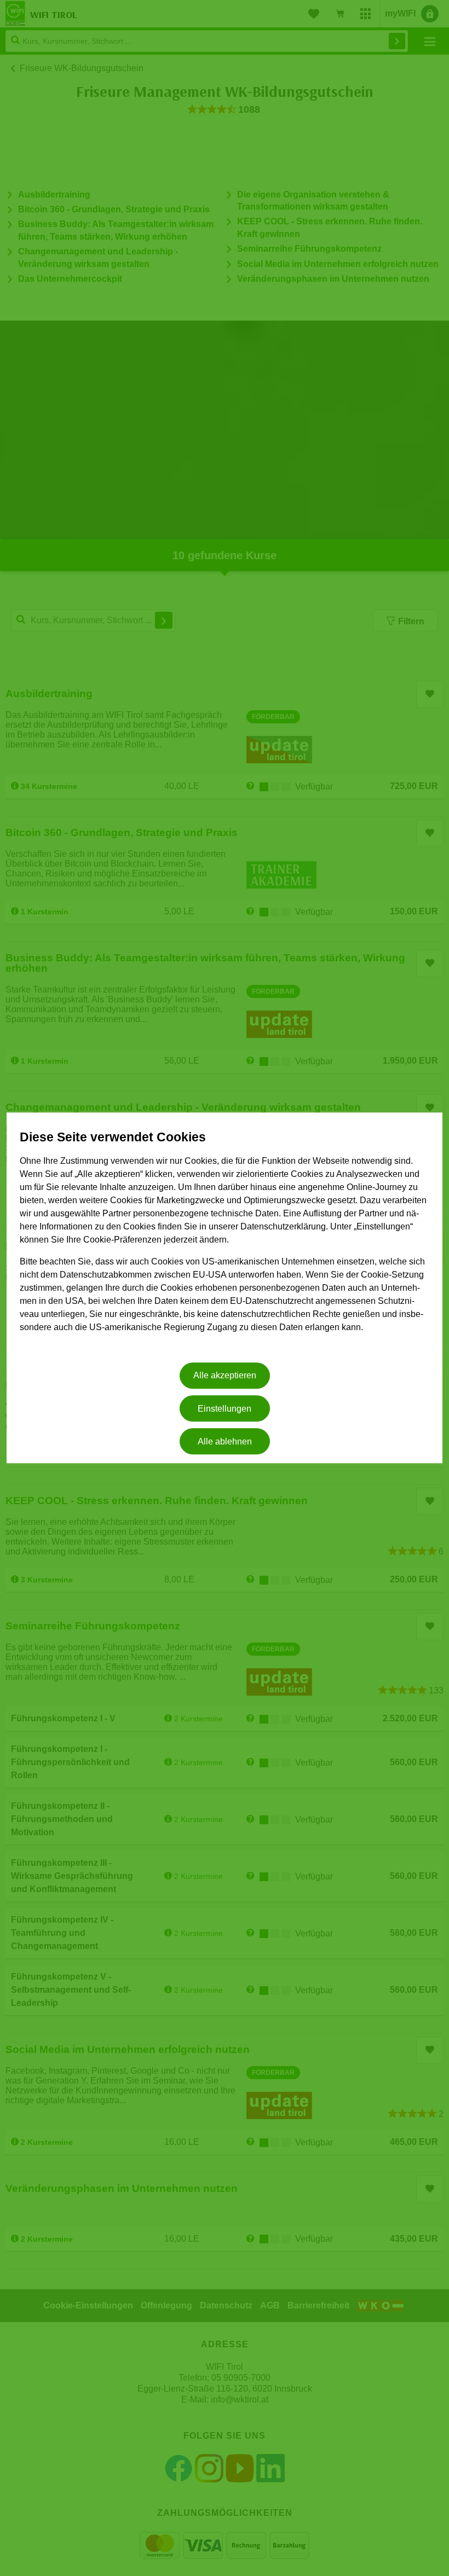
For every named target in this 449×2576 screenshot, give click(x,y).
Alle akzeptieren (225, 1376)
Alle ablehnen (225, 1441)
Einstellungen (225, 1409)
